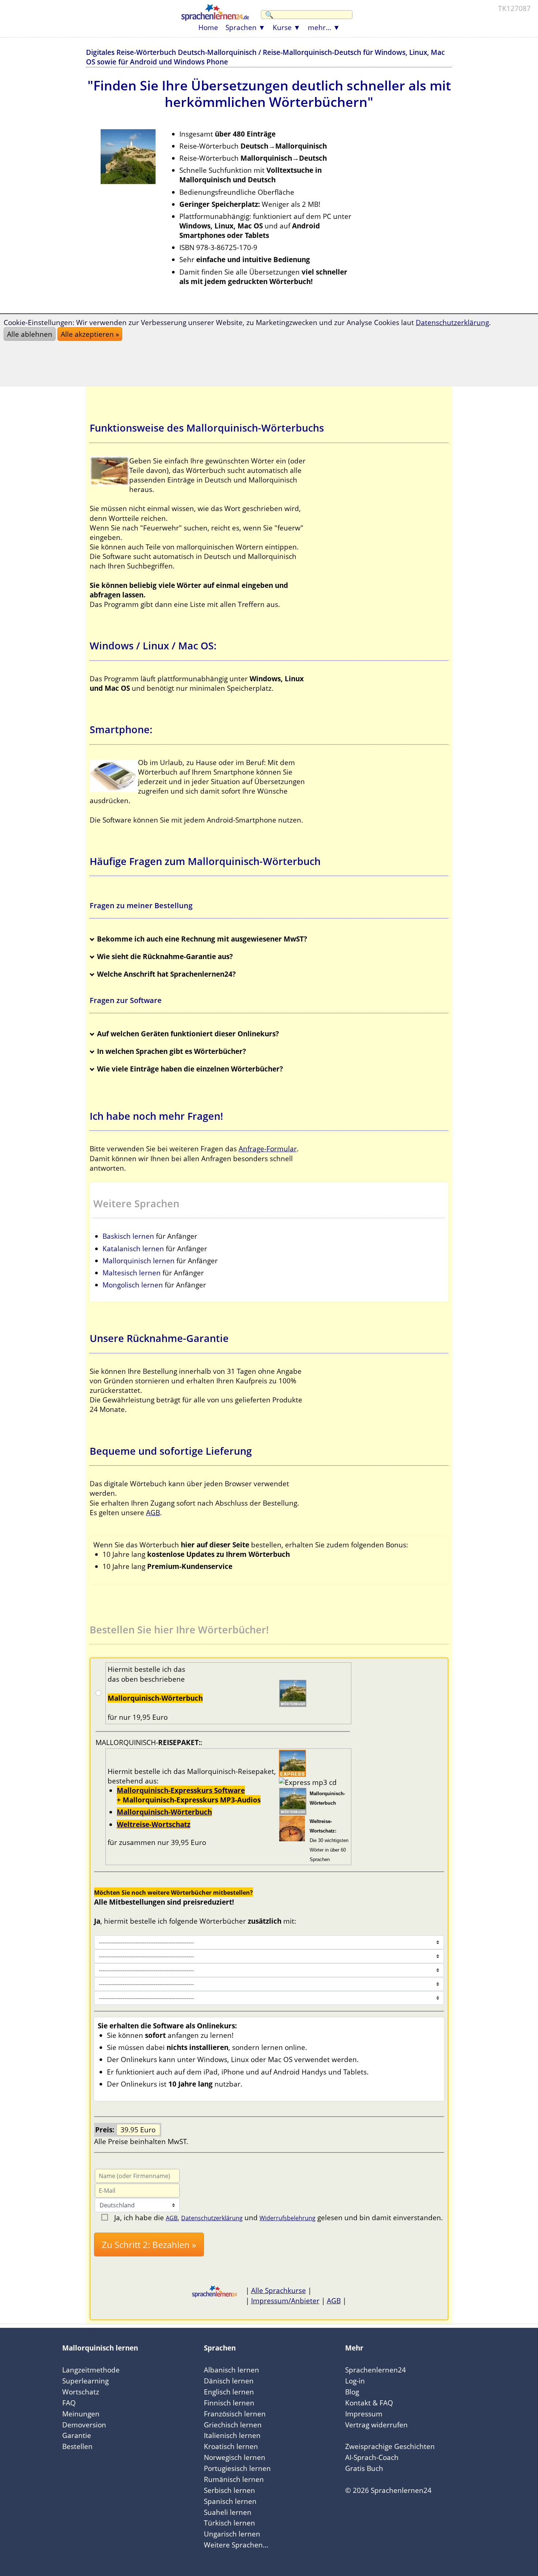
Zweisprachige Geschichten (390, 2446)
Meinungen (81, 2414)
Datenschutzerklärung (212, 2218)
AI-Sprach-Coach (372, 2457)
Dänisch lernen (229, 2381)
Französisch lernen (235, 2414)
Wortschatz (81, 2392)
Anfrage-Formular (268, 1149)
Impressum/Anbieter (285, 2301)
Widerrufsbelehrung (287, 2218)
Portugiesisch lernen (237, 2468)
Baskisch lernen (128, 1236)
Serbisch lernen (229, 2490)
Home (208, 27)
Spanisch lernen (230, 2501)
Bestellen (77, 2446)
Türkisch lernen (229, 2523)
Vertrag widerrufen (376, 2425)
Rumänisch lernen (234, 2479)
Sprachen (241, 27)
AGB (153, 1512)
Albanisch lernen (231, 2370)
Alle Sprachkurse (279, 2290)
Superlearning (85, 2381)
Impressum (364, 2414)
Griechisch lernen (233, 2425)
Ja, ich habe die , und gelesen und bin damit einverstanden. (279, 2217)
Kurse (282, 27)
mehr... (320, 27)
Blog (352, 2392)
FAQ (69, 2403)
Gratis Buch (364, 2468)
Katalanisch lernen (133, 1248)
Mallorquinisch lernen (139, 1261)
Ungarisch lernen (232, 2534)
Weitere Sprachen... (236, 2545)
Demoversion (84, 2425)
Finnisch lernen (229, 2403)
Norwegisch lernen (235, 2457)
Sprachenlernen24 (376, 2370)
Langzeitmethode (91, 2370)
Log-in (355, 2381)
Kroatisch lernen (231, 2446)
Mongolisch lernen (133, 1285)
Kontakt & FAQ (369, 2403)
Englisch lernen (229, 2392)
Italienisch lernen (232, 2435)
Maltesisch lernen (132, 1273)
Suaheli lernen (228, 2512)
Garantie (77, 2435)
